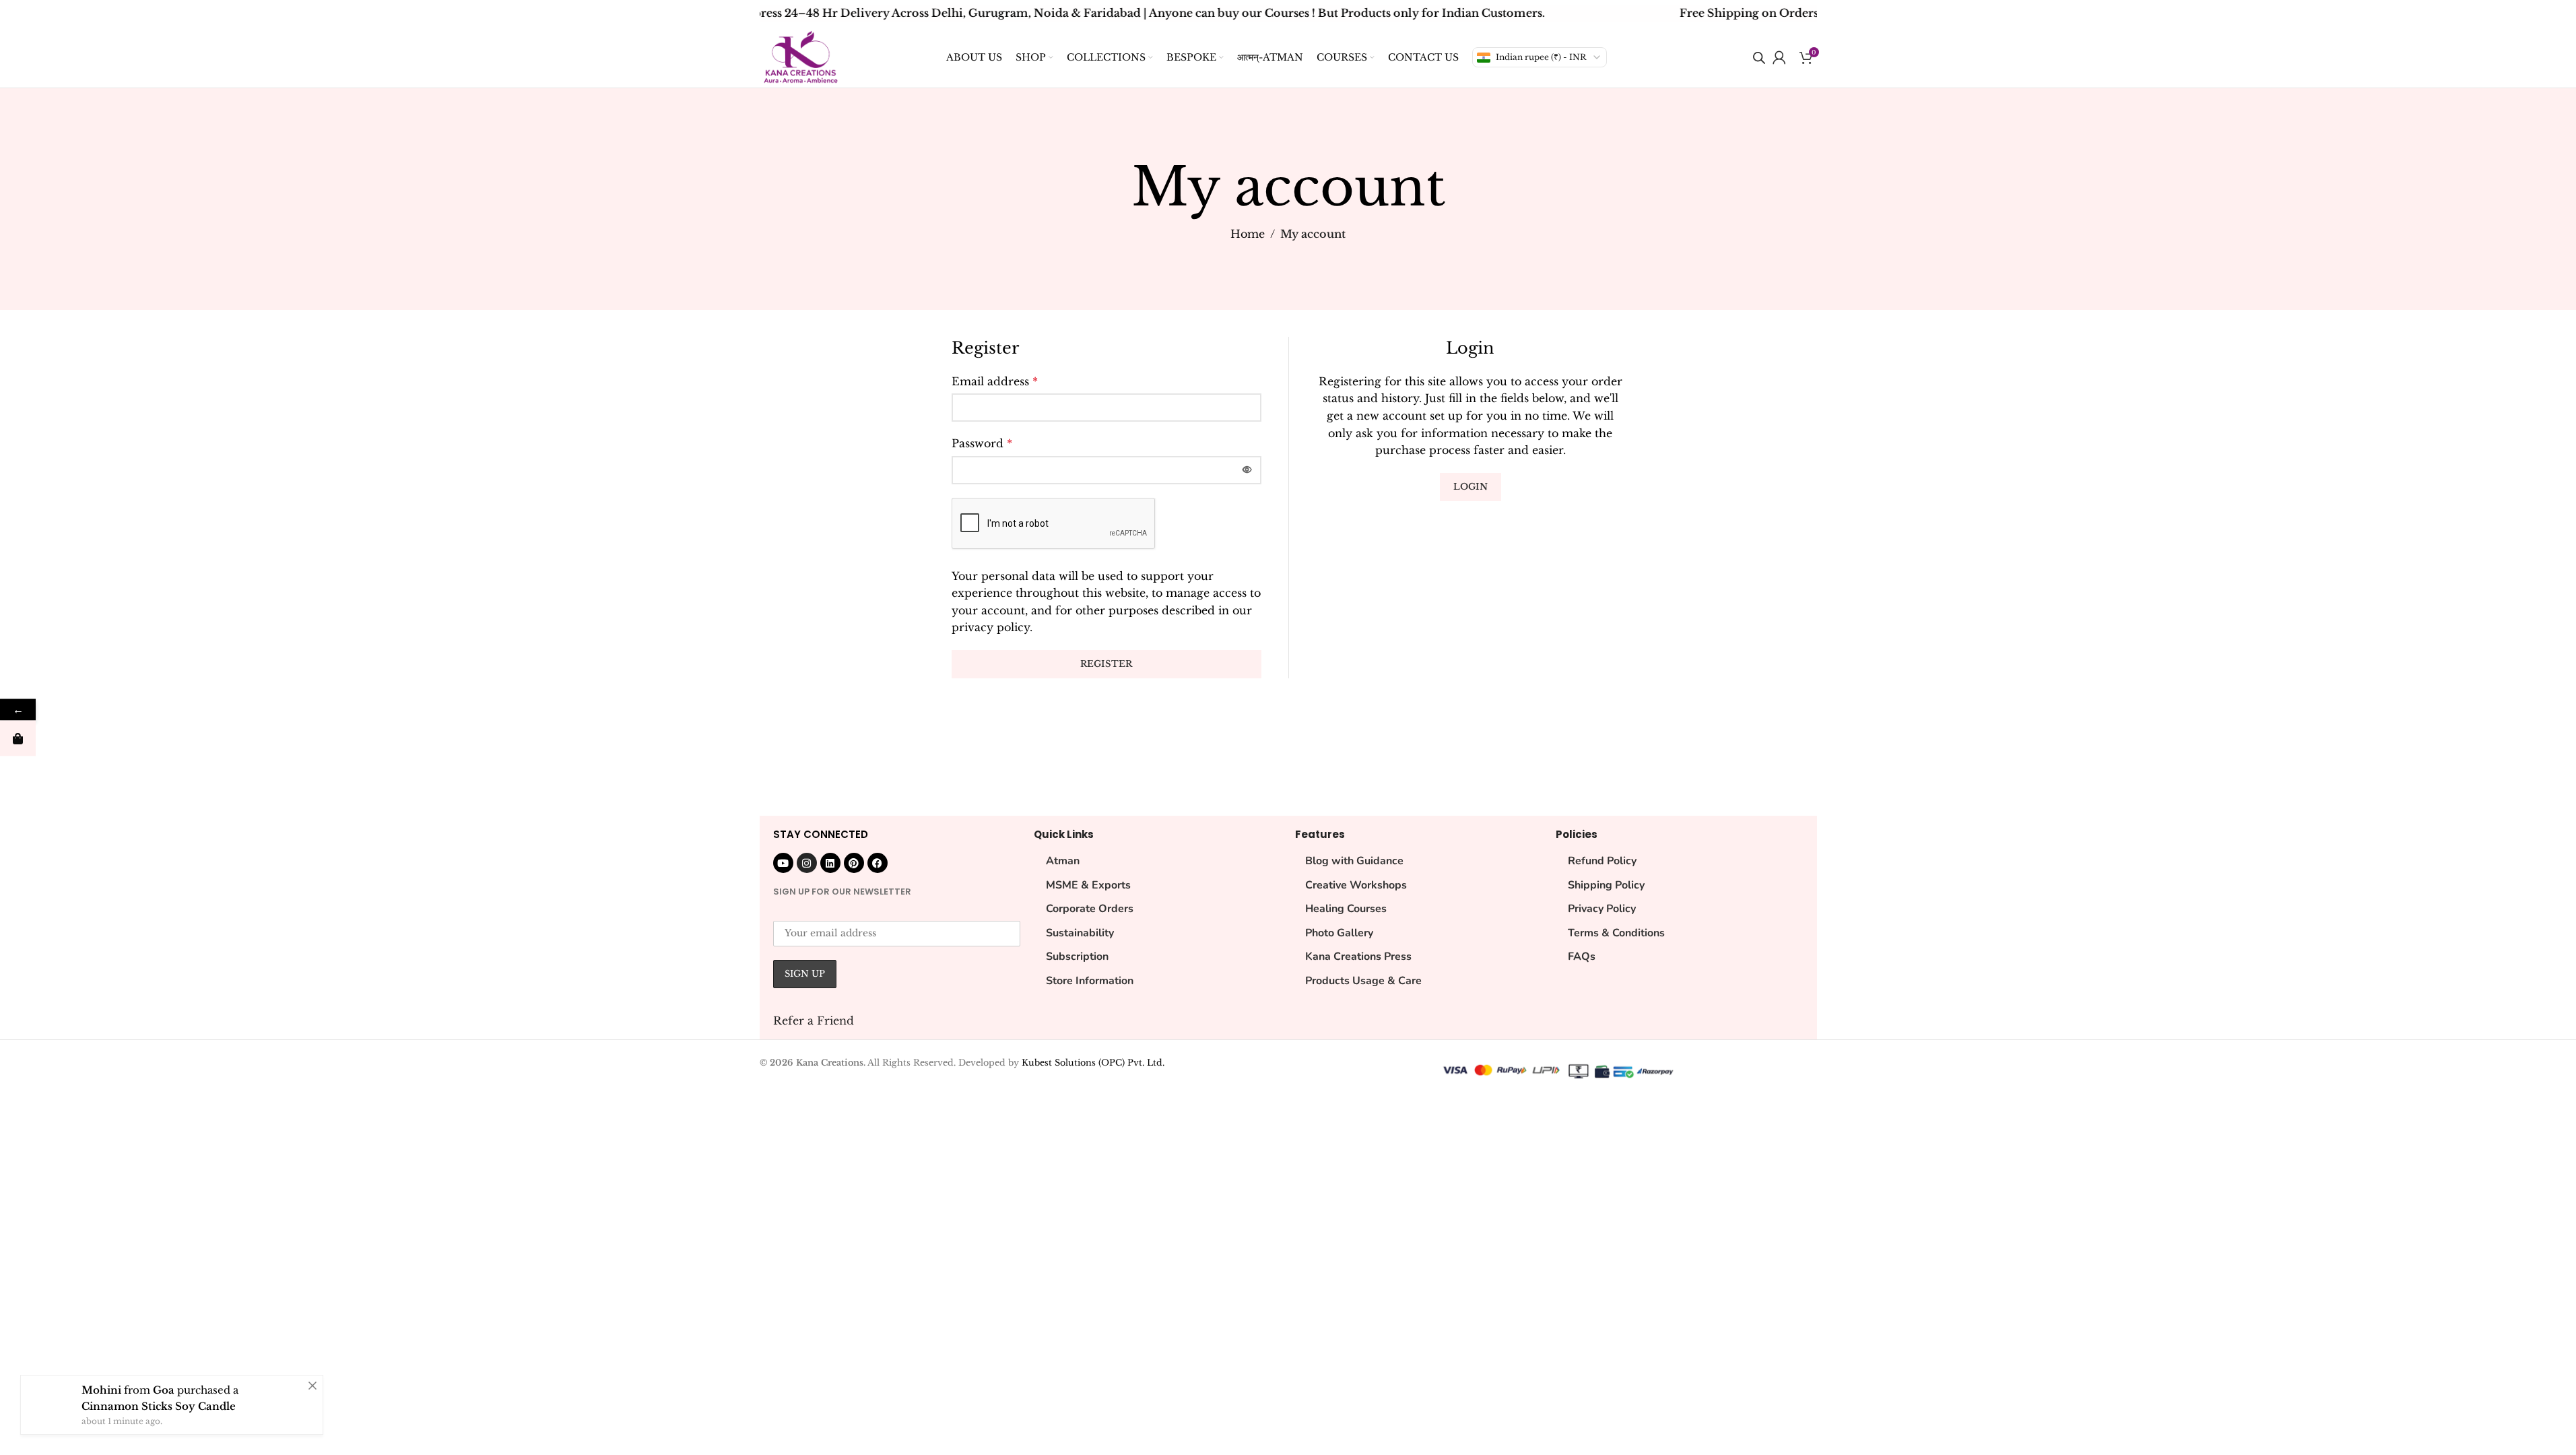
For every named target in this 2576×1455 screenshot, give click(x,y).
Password (982, 443)
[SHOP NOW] (18, 739)
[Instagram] (807, 863)
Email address (995, 381)
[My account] (1779, 57)
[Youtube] (783, 863)
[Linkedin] (830, 863)
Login (1471, 487)
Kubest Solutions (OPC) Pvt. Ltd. (1093, 1063)
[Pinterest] (854, 863)
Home (1248, 234)
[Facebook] (878, 863)
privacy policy (991, 627)
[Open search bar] (1759, 58)
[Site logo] (801, 56)
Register (1106, 664)
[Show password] (1247, 470)
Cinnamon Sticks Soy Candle (159, 1406)
